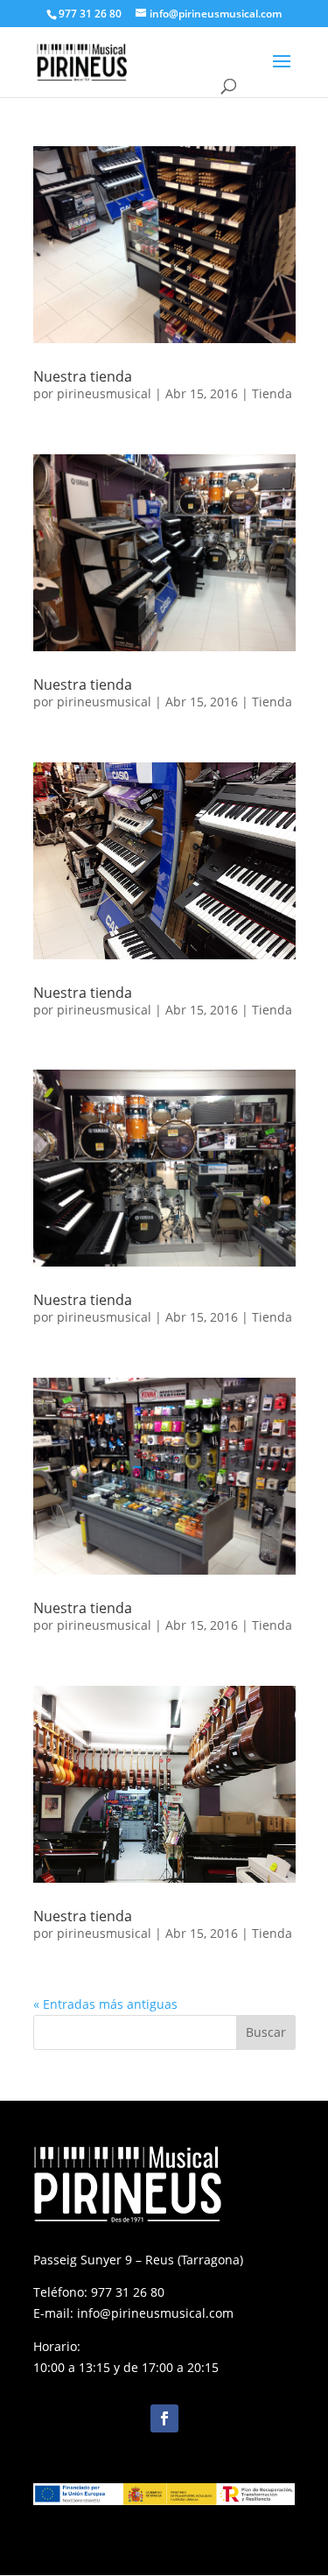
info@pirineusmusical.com (155, 2313)
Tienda (272, 393)
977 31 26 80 (128, 2292)
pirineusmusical (104, 393)
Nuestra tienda (83, 376)
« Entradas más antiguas (105, 2004)
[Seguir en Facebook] (164, 2418)
